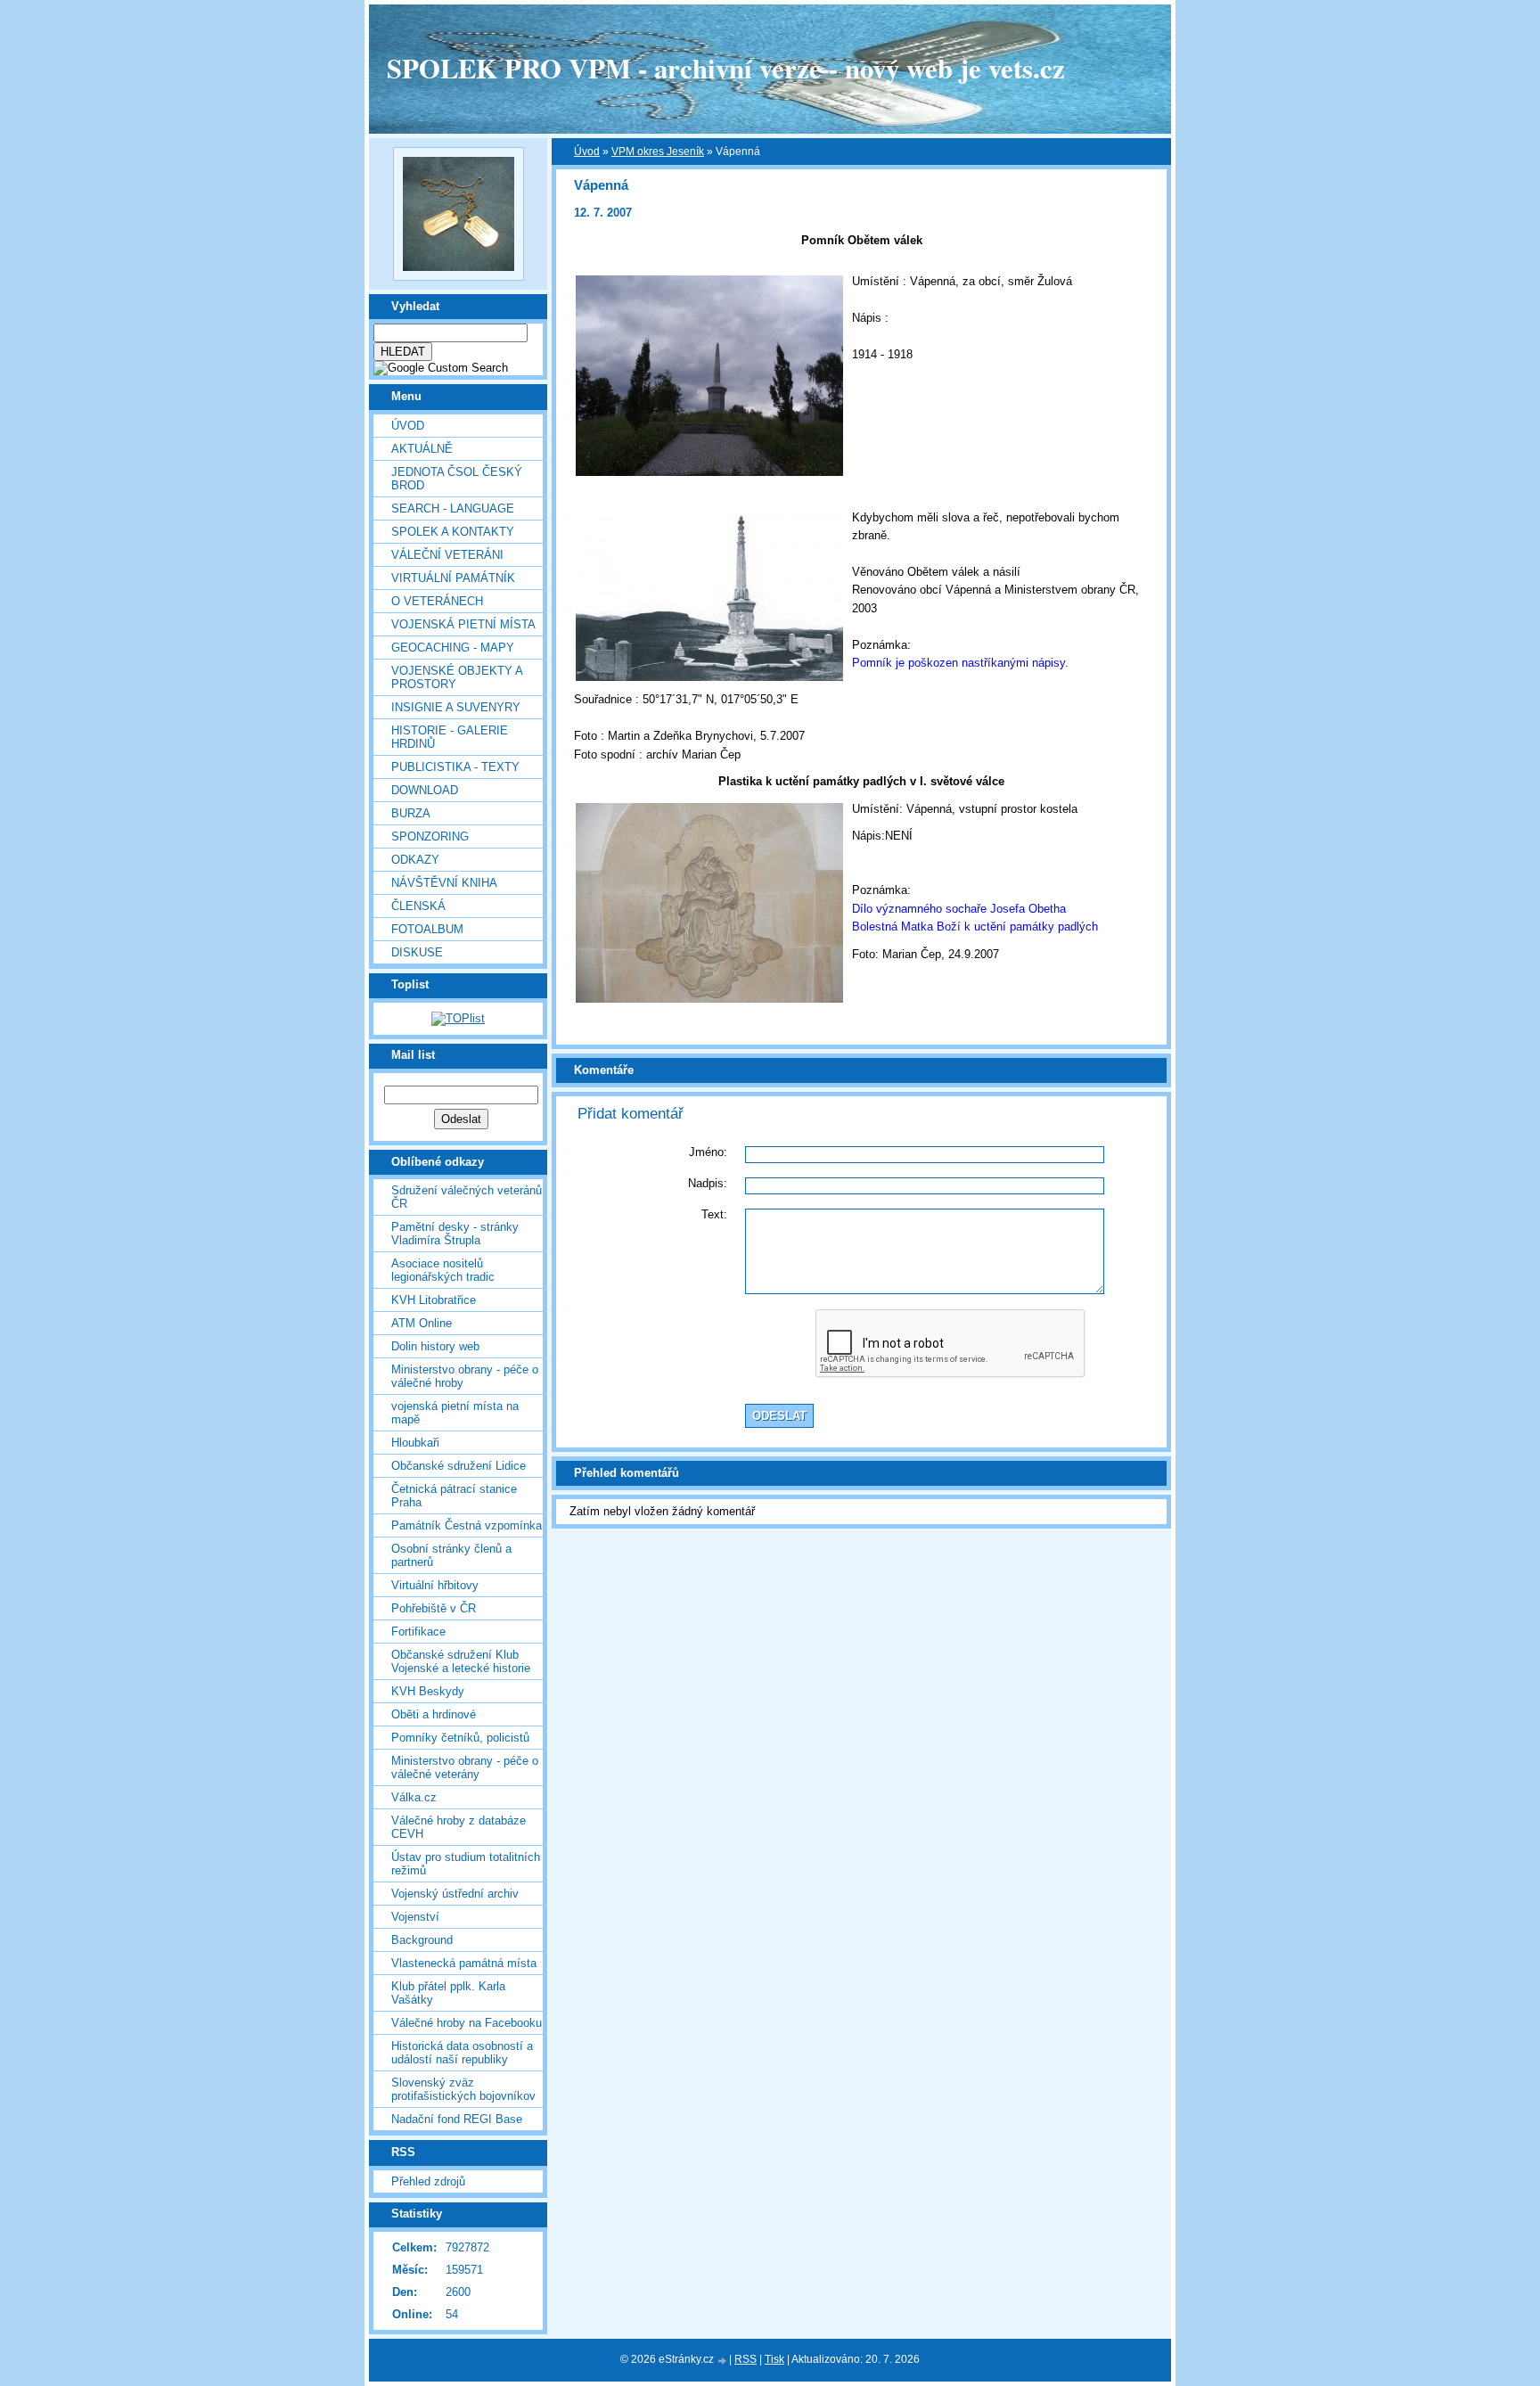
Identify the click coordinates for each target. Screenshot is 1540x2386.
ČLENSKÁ (418, 906)
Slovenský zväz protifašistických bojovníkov (463, 2089)
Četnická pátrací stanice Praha (454, 1496)
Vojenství (415, 1917)
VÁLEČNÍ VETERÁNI (447, 555)
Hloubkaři (415, 1443)
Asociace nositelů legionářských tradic (443, 1270)
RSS (745, 2359)
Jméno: (708, 1152)
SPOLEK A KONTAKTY (453, 532)
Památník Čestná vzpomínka (467, 1525)
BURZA (411, 813)
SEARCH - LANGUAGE (453, 508)
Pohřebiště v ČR (434, 1608)
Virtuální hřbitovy (435, 1585)
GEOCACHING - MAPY (453, 648)
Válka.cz (414, 1797)
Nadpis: (708, 1183)
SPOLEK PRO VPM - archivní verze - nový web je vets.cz (726, 68)
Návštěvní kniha (444, 883)
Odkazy (415, 860)
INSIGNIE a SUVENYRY (456, 707)
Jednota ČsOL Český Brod (457, 479)
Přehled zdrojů (428, 2181)
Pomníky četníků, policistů (460, 1738)
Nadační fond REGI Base (457, 2119)
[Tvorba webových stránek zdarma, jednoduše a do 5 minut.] (723, 2361)
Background (422, 1940)
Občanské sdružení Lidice (459, 1466)
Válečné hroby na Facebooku (467, 2023)
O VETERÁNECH (437, 601)
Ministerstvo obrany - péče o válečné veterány (465, 1767)
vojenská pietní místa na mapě (455, 1413)
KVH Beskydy (428, 1691)
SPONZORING (430, 836)
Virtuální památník (453, 578)
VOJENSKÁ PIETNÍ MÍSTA (463, 624)
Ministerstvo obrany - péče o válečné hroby (465, 1376)
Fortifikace (418, 1632)
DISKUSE (417, 952)
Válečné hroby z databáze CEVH (459, 1827)
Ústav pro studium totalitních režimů (466, 1864)
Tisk (774, 2359)
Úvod (408, 426)
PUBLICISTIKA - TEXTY (455, 767)
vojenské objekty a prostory (457, 677)
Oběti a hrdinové (434, 1714)
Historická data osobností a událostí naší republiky (462, 2053)
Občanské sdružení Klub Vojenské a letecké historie (461, 1661)
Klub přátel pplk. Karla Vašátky (448, 1993)
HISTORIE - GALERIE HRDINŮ (450, 737)
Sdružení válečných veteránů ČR (467, 1197)
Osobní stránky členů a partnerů (451, 1555)
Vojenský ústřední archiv (455, 1894)
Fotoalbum (427, 929)
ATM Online (422, 1323)
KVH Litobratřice (434, 1300)
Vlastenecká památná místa (464, 1963)
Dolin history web (435, 1346)
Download (425, 790)
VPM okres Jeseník (658, 152)
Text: (714, 1214)
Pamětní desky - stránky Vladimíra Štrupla (455, 1234)
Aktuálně (422, 449)
